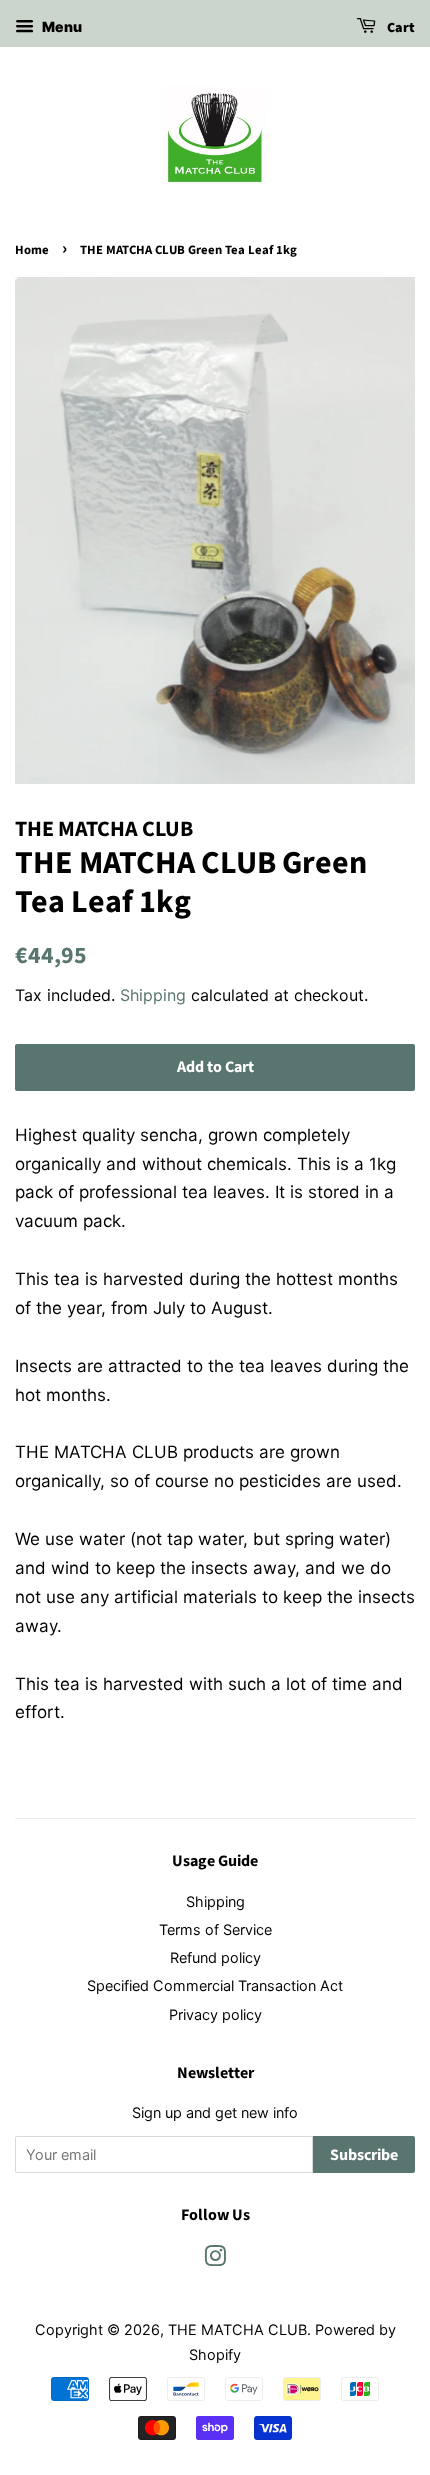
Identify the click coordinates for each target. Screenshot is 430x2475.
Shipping (153, 995)
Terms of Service (215, 1929)
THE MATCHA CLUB (237, 2329)
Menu (60, 26)
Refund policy (215, 1957)
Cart (399, 28)
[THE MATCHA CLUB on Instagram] (215, 2259)
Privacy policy (215, 2014)
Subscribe (364, 2155)
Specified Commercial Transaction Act (215, 1985)
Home (32, 250)
